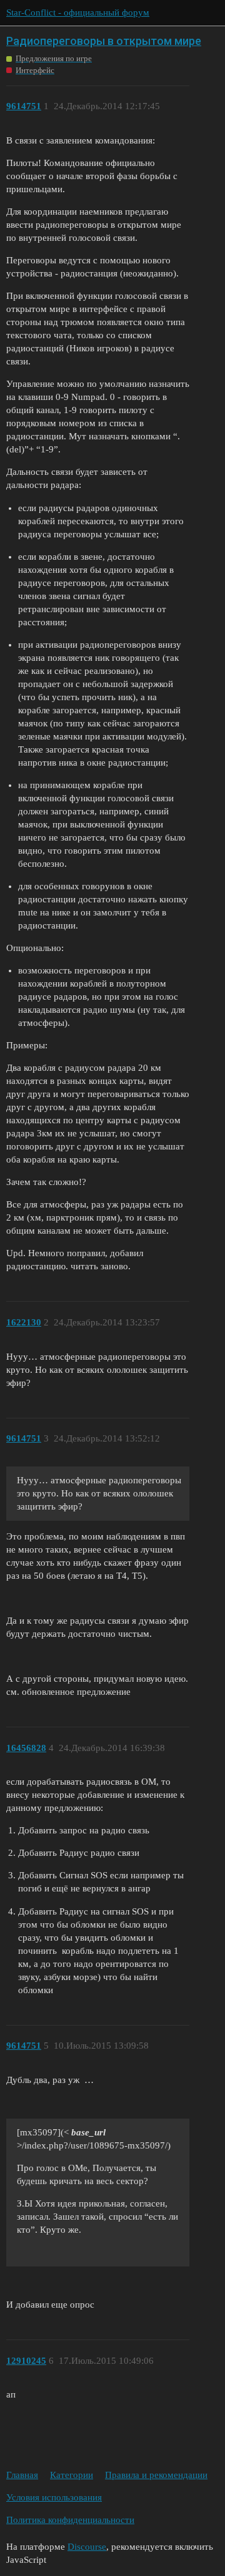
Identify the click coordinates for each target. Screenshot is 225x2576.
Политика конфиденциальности (70, 2520)
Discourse (87, 2547)
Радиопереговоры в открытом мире (104, 41)
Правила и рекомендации (156, 2475)
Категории (72, 2475)
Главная (22, 2475)
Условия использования (54, 2497)
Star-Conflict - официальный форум (78, 12)
